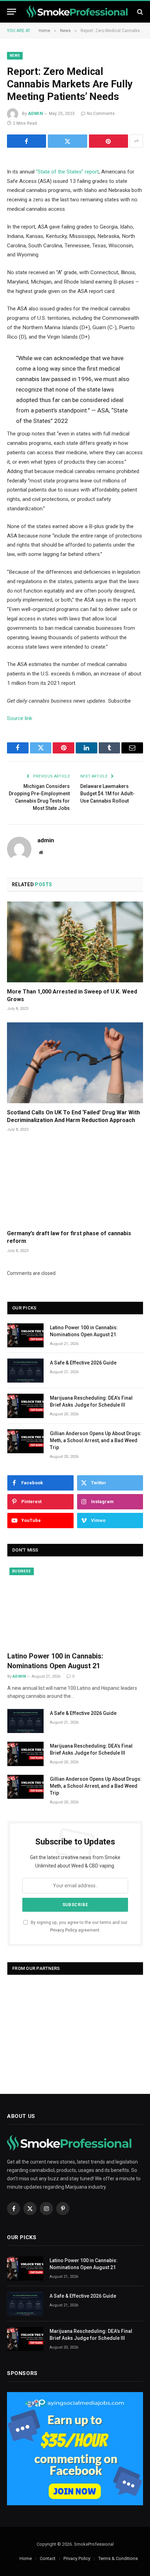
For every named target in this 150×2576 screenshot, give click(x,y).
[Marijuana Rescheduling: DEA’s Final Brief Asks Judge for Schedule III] (25, 1406)
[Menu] (12, 12)
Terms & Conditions (118, 2558)
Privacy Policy (64, 1930)
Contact (48, 2558)
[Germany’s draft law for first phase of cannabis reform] (75, 1184)
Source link (20, 718)
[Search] (139, 12)
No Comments (101, 114)
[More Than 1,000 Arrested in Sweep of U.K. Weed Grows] (75, 942)
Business (22, 1571)
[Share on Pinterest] (108, 141)
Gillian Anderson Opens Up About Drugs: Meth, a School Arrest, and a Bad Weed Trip (96, 1440)
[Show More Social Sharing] (136, 141)
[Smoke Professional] (78, 12)
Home (26, 2558)
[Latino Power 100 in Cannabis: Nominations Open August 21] (25, 1335)
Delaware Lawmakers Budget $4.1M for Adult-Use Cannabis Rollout (107, 794)
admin (35, 114)
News (15, 56)
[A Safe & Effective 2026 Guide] (25, 1371)
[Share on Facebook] (27, 141)
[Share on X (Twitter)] (67, 141)
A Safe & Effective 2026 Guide (83, 1363)
